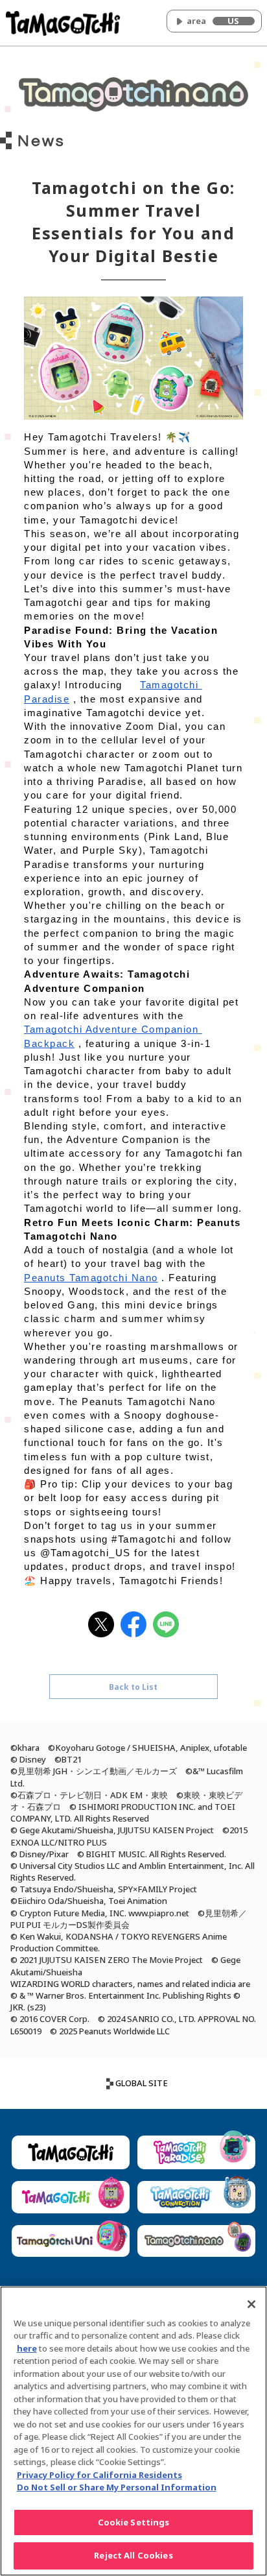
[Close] (251, 2304)
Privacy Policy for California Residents (99, 2475)
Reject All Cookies (133, 2555)
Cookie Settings (134, 2522)
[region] (133, 2431)
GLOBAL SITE (142, 2083)
